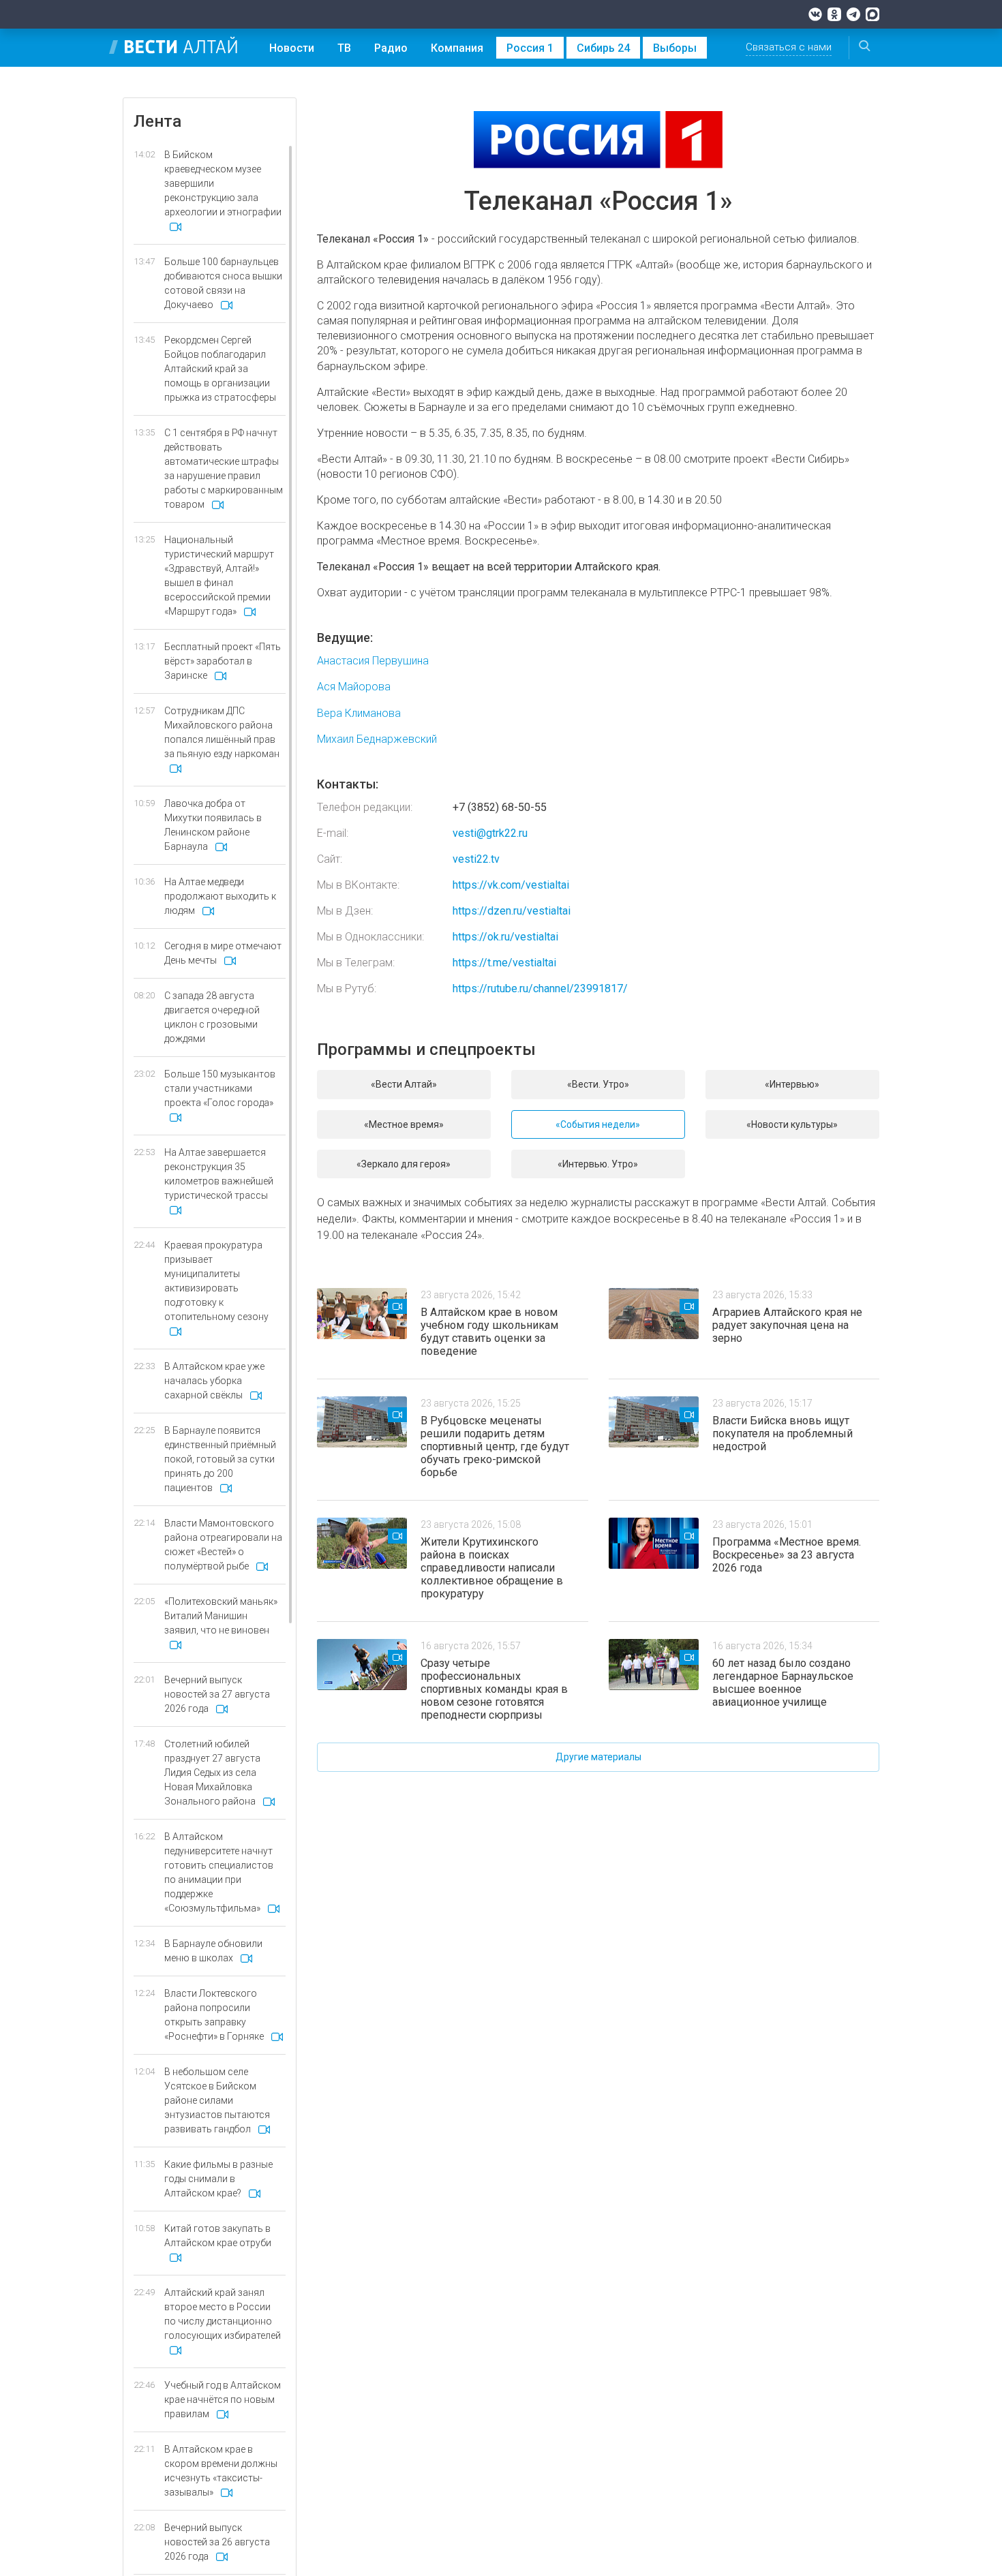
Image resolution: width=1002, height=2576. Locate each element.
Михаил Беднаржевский (377, 739)
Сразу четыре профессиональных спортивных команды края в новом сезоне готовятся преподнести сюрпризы (494, 1689)
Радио (391, 48)
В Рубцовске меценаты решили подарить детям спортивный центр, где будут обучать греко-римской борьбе (495, 1446)
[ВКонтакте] (815, 14)
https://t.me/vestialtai (504, 963)
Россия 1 (530, 48)
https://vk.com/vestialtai (511, 885)
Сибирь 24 (603, 48)
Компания (457, 48)
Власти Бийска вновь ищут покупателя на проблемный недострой (783, 1433)
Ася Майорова (354, 687)
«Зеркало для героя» (404, 1164)
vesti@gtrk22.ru (490, 833)
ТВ (344, 48)
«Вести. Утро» (598, 1084)
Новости (292, 48)
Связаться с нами (789, 47)
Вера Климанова (359, 713)
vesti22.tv (476, 859)
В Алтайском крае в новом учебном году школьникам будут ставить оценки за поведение (489, 1332)
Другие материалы (598, 1757)
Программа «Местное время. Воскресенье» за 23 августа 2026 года (787, 1555)
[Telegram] (853, 14)
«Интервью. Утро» (598, 1164)
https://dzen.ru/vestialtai (512, 911)
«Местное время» (404, 1124)
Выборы (675, 48)
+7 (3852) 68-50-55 (500, 807)
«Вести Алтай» (404, 1084)
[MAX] (872, 14)
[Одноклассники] (834, 14)
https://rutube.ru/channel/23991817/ (540, 988)
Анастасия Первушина (373, 661)
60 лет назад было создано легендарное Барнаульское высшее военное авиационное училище (783, 1683)
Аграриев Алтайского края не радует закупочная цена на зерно (787, 1325)
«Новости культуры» (792, 1124)
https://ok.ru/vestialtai (505, 937)
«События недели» (598, 1124)
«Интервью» (792, 1084)
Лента (157, 121)
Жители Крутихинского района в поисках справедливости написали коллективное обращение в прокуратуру (492, 1568)
